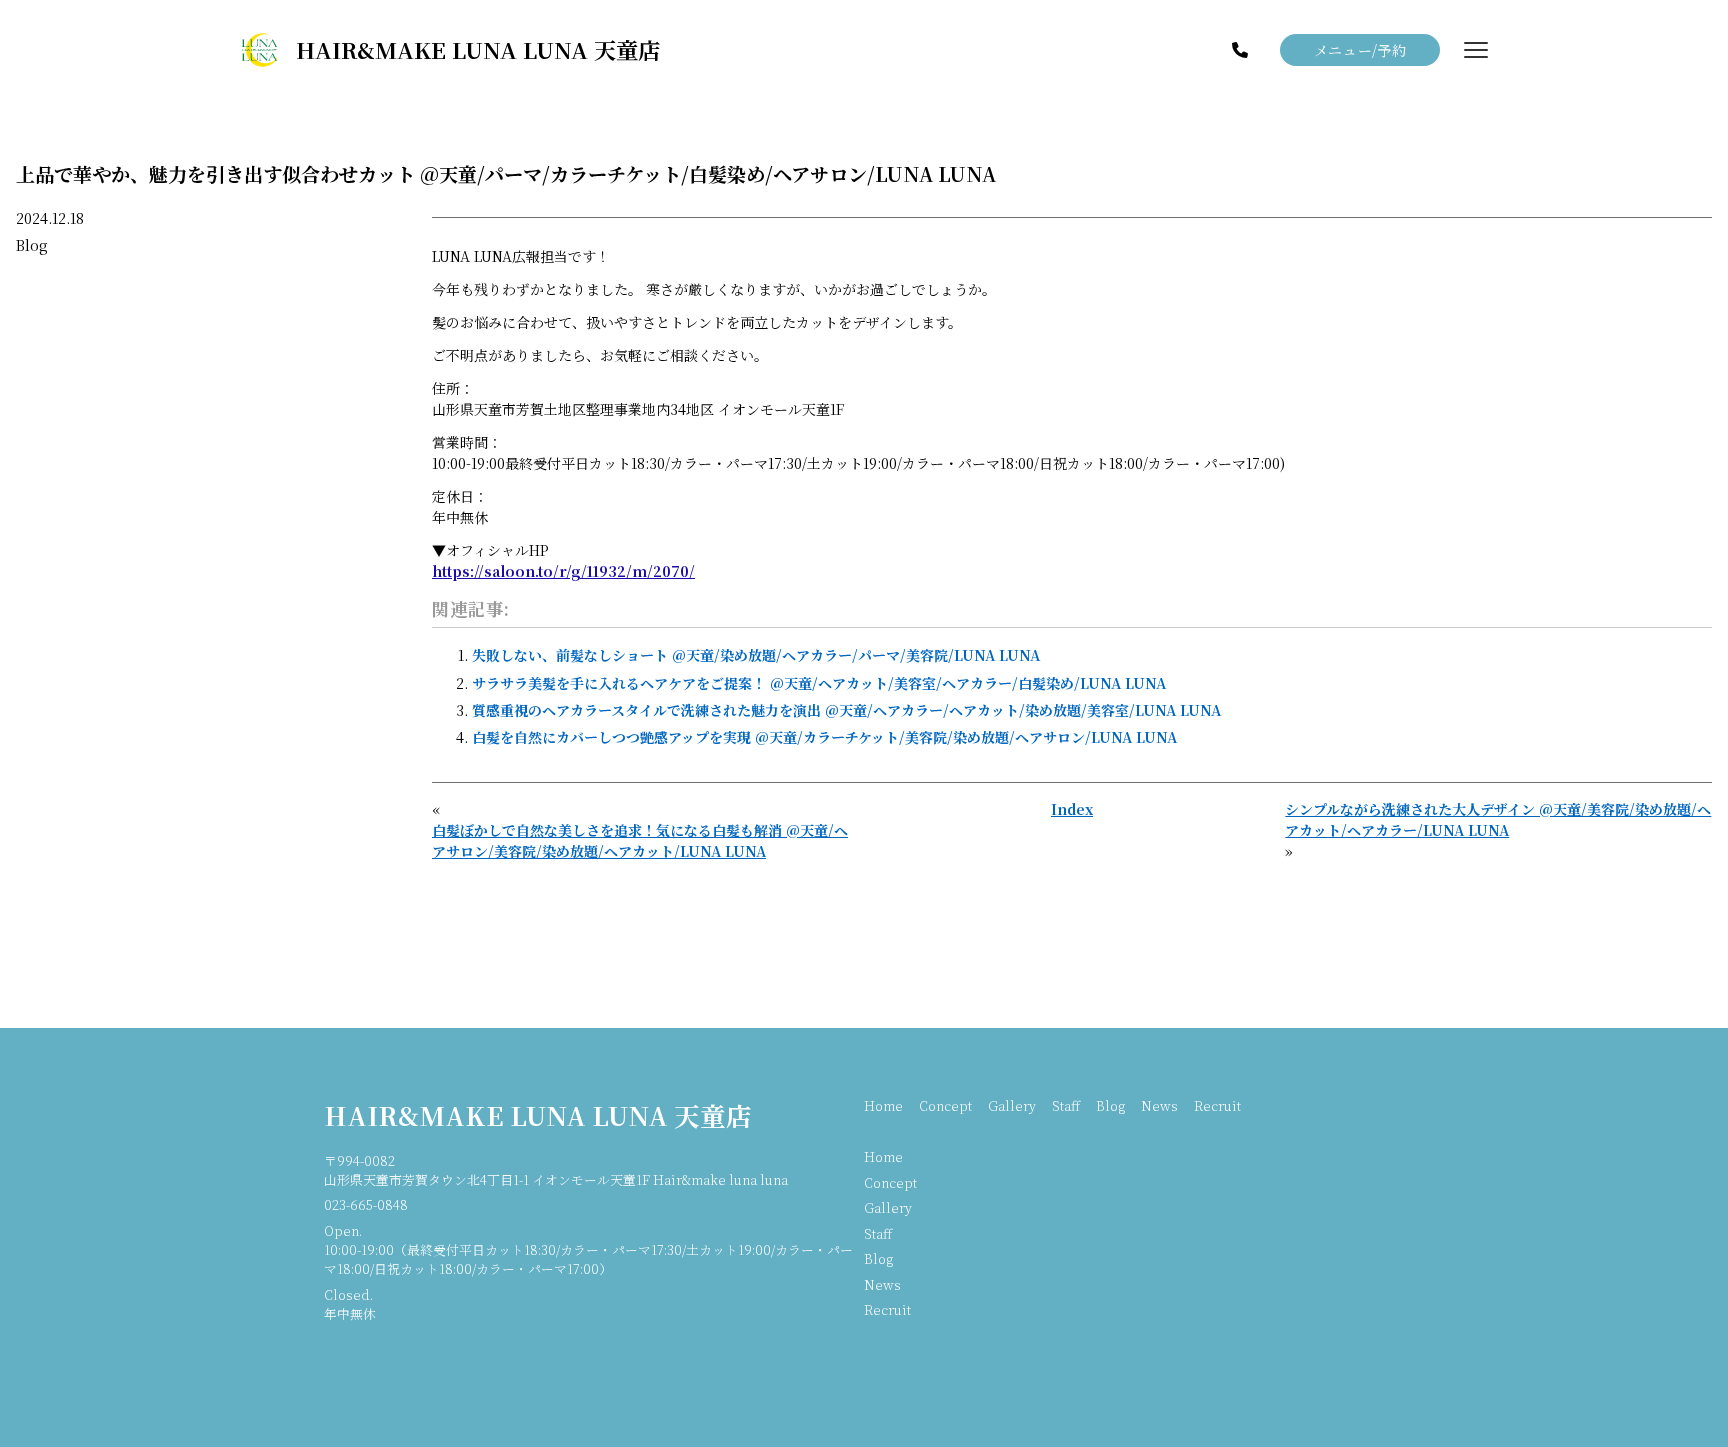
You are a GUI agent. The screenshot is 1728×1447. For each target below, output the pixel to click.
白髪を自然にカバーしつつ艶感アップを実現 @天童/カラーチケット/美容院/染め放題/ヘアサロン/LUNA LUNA (824, 737)
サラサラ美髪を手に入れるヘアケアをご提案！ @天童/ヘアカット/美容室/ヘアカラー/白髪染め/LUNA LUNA (819, 683)
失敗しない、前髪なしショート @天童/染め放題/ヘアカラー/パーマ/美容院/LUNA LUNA (756, 655)
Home (883, 1105)
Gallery (1012, 1105)
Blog (32, 245)
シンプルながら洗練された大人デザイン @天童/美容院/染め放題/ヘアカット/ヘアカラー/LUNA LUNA (1498, 819)
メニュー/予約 (1360, 50)
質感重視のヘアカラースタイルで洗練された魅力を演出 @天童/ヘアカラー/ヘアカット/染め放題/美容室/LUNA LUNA (846, 710)
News (1159, 1105)
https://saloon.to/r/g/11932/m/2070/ (563, 571)
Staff (1066, 1105)
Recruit (1217, 1105)
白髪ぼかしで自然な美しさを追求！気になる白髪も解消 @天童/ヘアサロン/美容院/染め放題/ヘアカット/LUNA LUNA (640, 840)
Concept (945, 1105)
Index (1072, 809)
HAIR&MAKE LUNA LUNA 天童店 (538, 1115)
